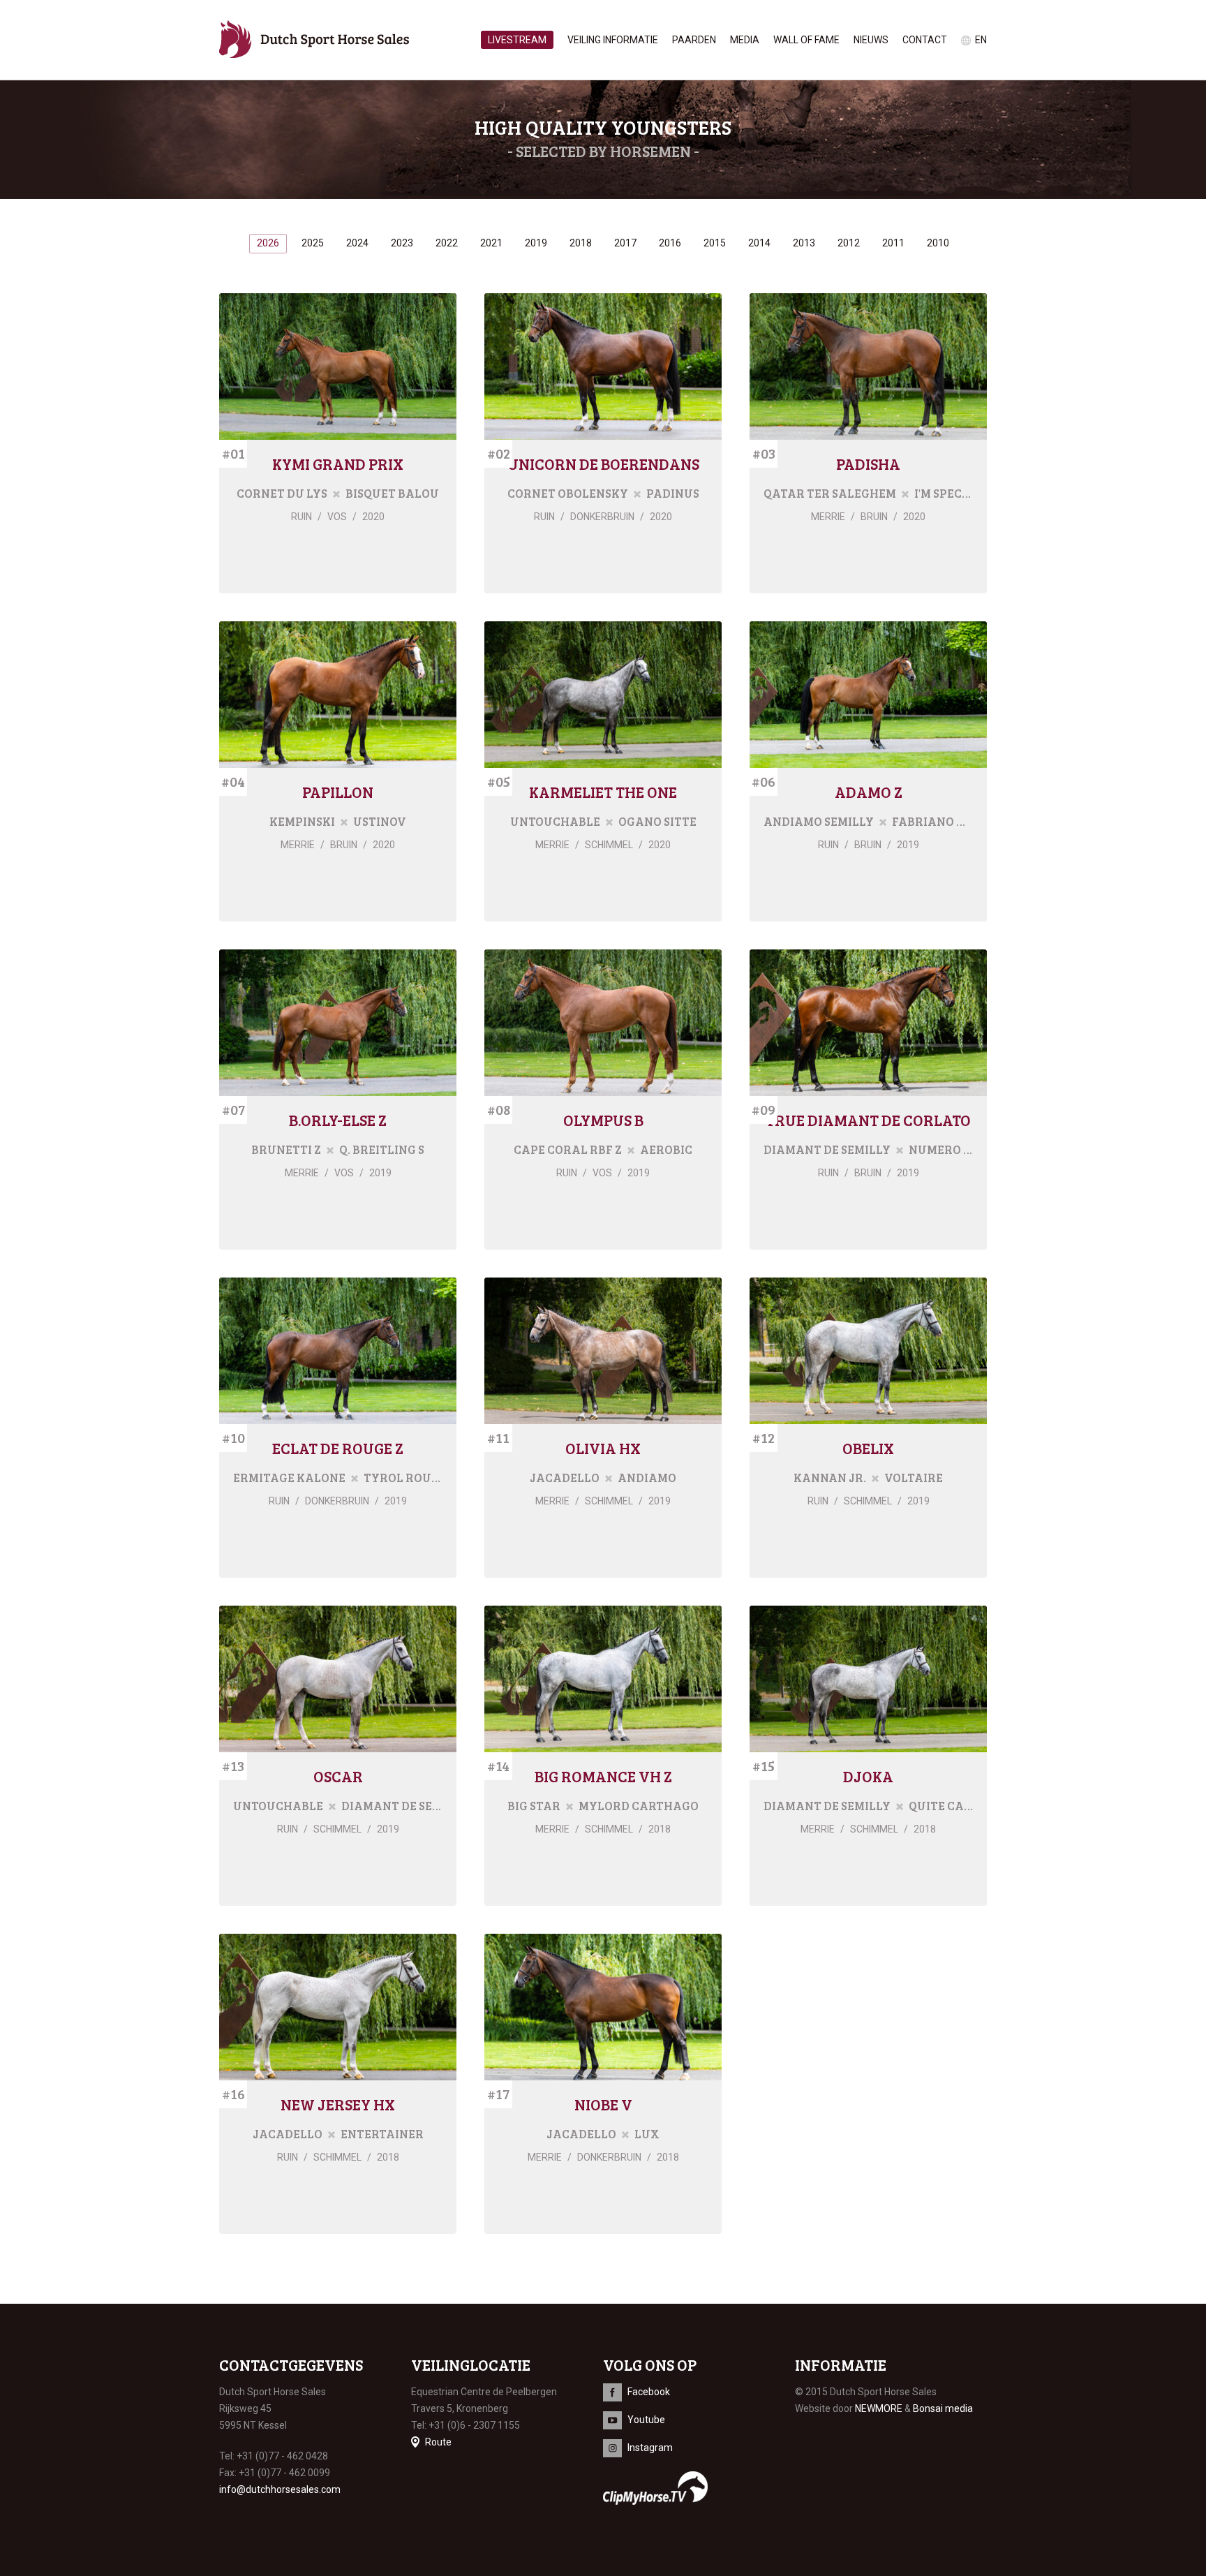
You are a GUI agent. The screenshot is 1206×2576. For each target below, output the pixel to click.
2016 (670, 243)
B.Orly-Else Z (338, 1120)
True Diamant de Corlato (868, 1120)
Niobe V (603, 2104)
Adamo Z (869, 792)
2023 (402, 243)
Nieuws (871, 40)
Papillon (338, 792)
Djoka (868, 1776)
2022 (447, 243)
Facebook (649, 2392)
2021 (491, 243)
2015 (715, 243)
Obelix (868, 1448)
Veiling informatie (613, 40)
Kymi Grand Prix (338, 464)
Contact (925, 40)
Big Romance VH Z (603, 1776)
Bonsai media (943, 2408)
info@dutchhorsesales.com (280, 2489)
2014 (759, 243)
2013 (804, 243)
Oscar (338, 1776)
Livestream (517, 40)
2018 (581, 243)
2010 (938, 243)
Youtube (646, 2420)
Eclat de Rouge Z (338, 1448)
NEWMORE (879, 2408)
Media (745, 40)
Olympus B (603, 1120)
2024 (357, 243)
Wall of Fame (806, 40)
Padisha (868, 464)
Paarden (694, 40)
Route (438, 2442)
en (981, 40)
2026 (268, 243)
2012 (849, 243)
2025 (313, 243)
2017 (625, 243)
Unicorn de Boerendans (603, 464)
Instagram (650, 2448)
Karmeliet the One (603, 792)
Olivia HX (603, 1448)
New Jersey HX (338, 2104)
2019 (536, 243)
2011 (893, 243)
